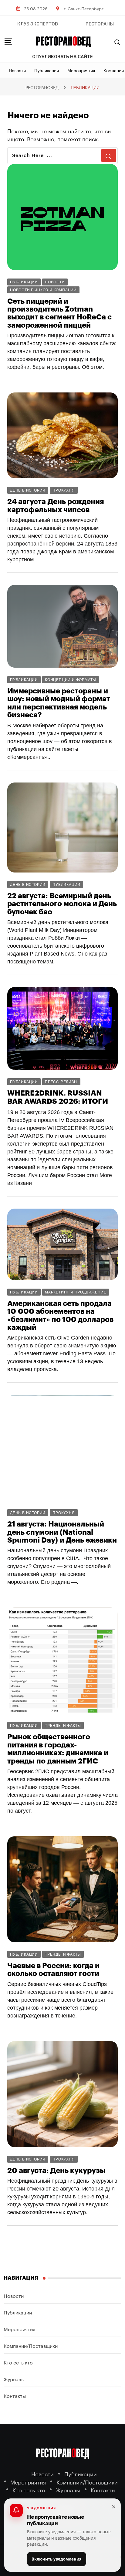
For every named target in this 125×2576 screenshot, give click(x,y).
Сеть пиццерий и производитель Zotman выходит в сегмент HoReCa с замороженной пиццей (59, 313)
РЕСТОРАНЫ (100, 24)
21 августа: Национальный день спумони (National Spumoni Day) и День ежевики (62, 1532)
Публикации (47, 70)
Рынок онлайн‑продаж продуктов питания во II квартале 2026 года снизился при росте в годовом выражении (62, 2270)
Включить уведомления (57, 2559)
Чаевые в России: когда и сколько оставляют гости (53, 1970)
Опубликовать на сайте (62, 57)
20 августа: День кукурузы (56, 2171)
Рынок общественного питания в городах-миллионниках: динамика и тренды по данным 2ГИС (58, 1749)
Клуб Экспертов (38, 24)
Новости (17, 70)
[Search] (117, 42)
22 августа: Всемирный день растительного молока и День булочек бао (62, 904)
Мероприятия (81, 70)
